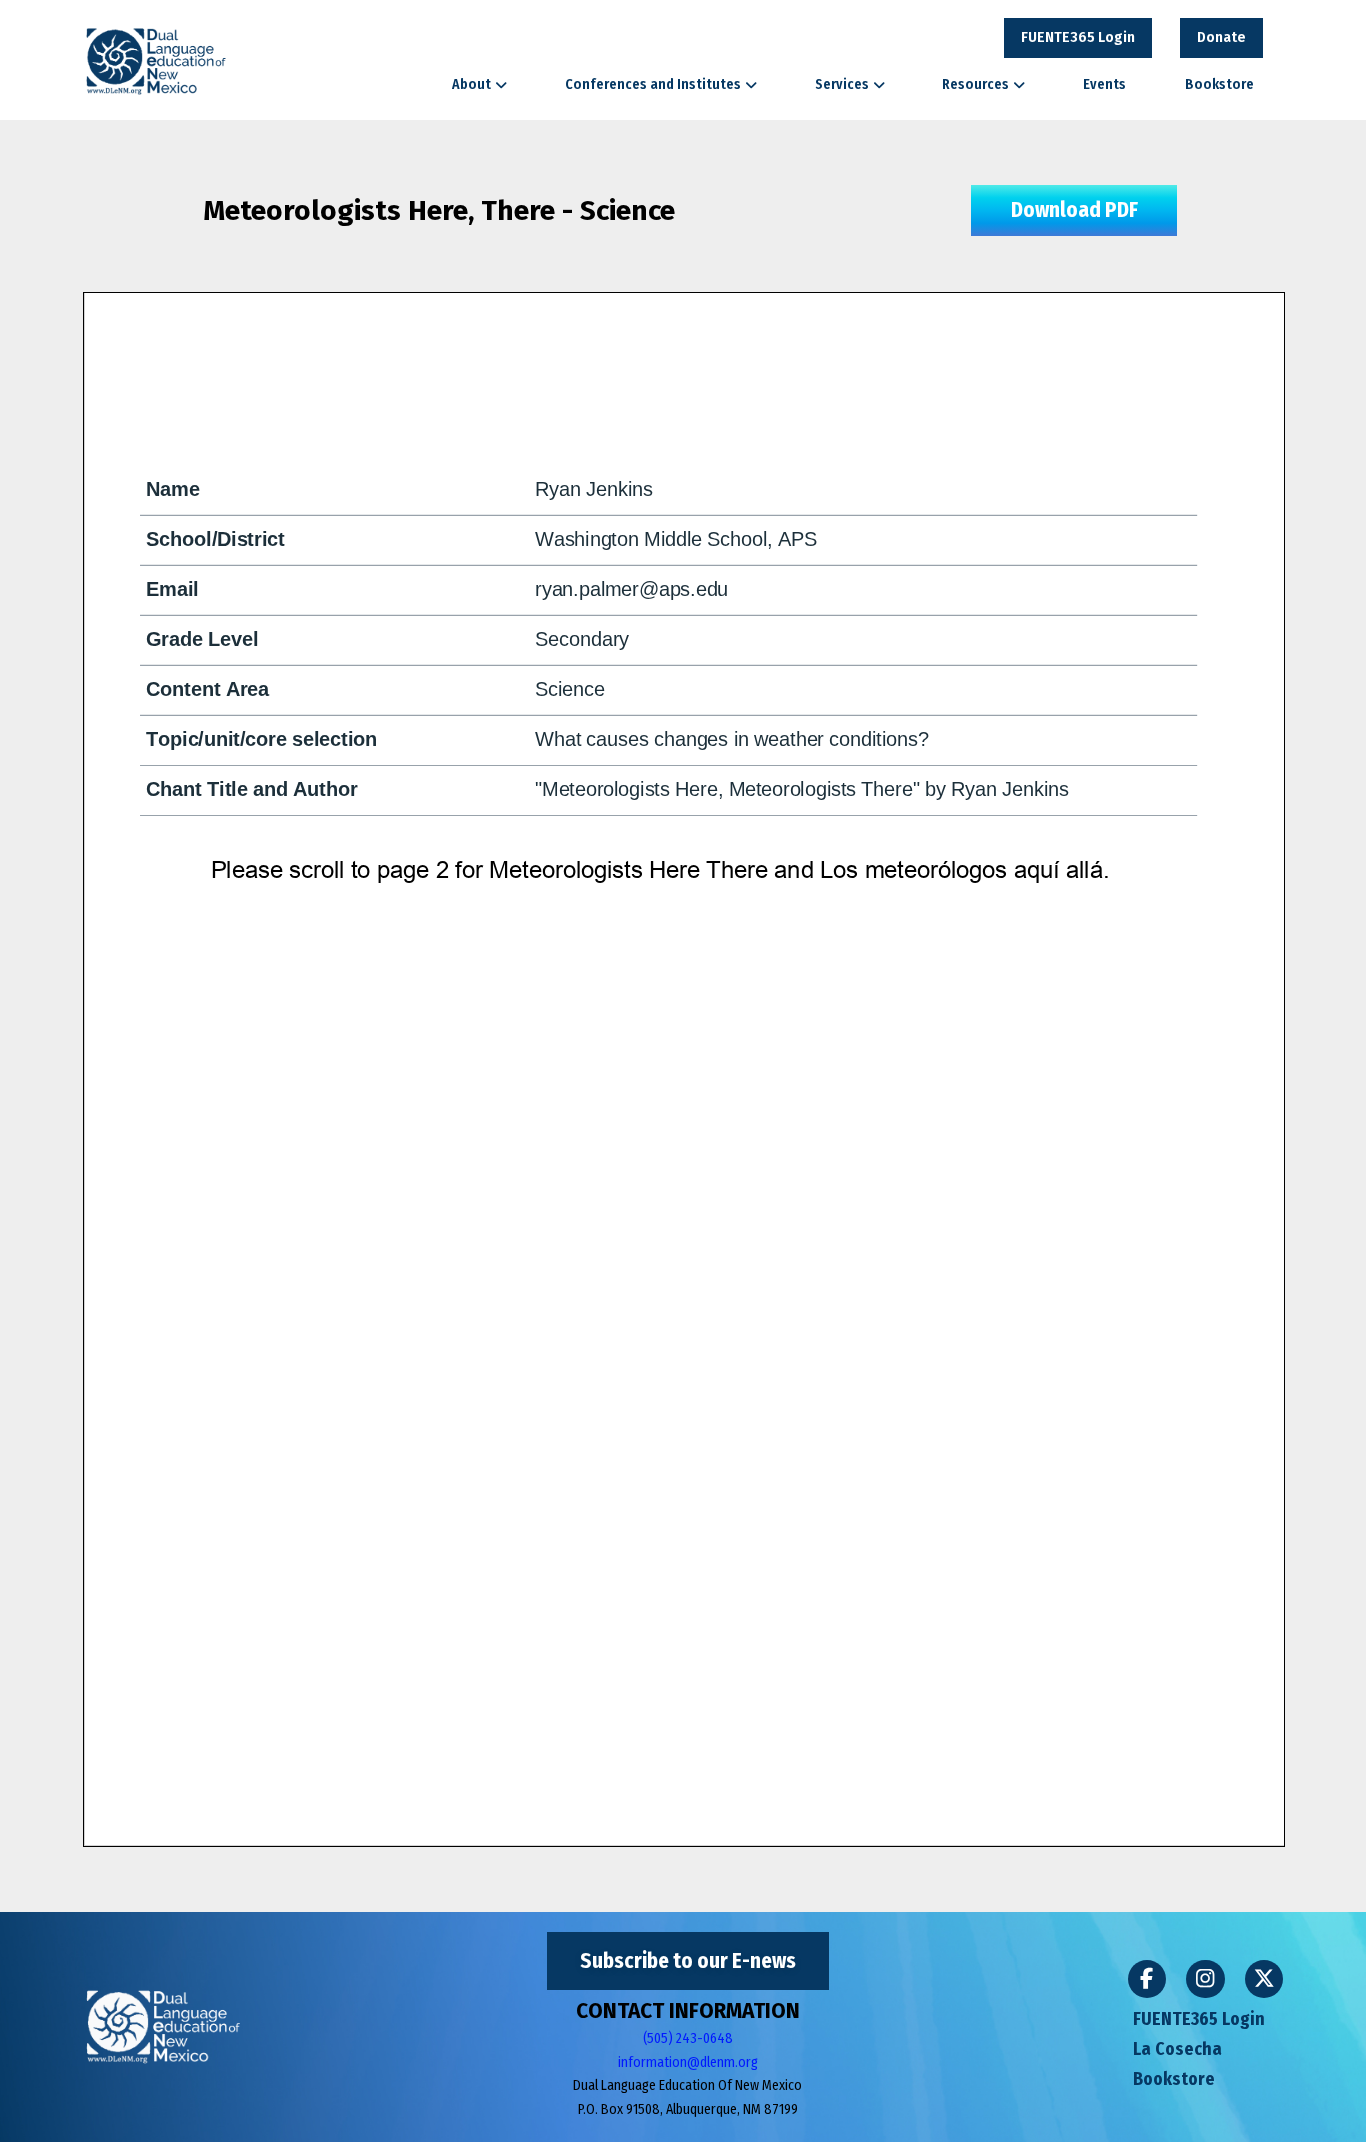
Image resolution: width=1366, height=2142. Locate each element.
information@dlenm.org (688, 2062)
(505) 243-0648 (688, 2038)
